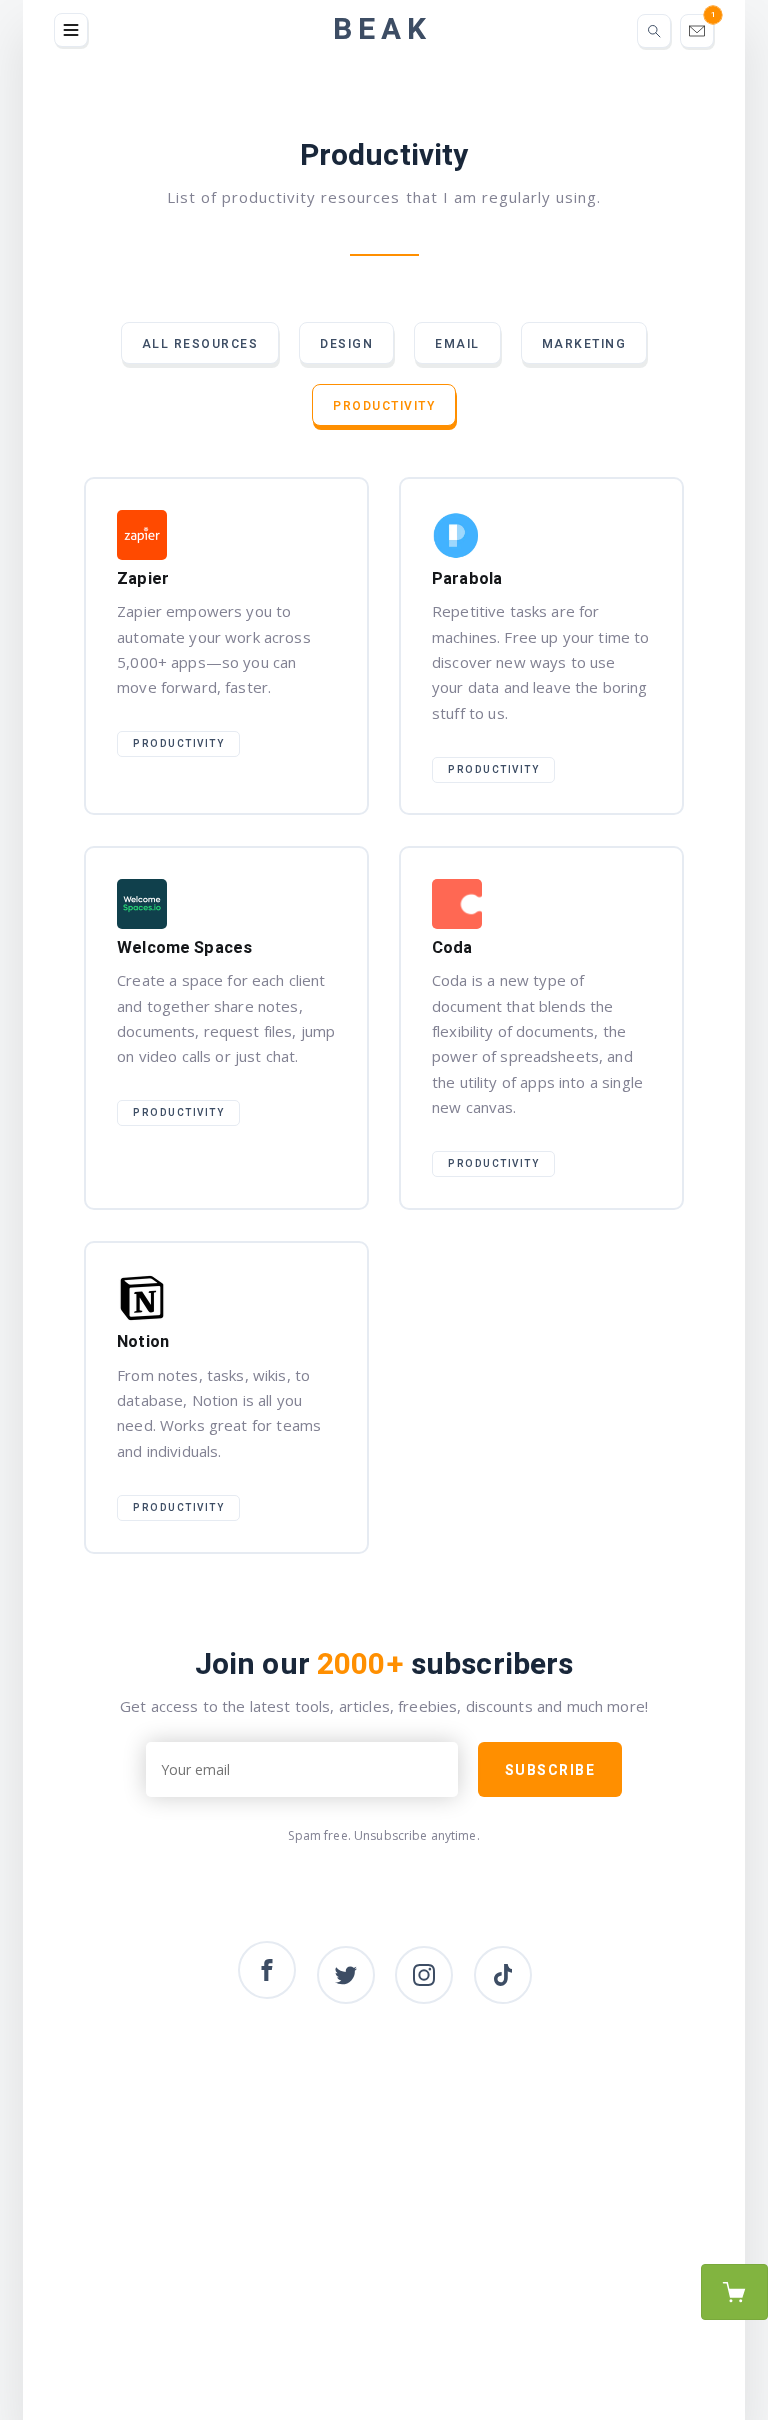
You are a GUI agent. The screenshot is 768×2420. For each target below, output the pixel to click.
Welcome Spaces (226, 1028)
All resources (200, 344)
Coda (541, 1028)
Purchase (734, 2292)
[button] (71, 30)
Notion (226, 1397)
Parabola (541, 646)
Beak (382, 30)
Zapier (226, 646)
